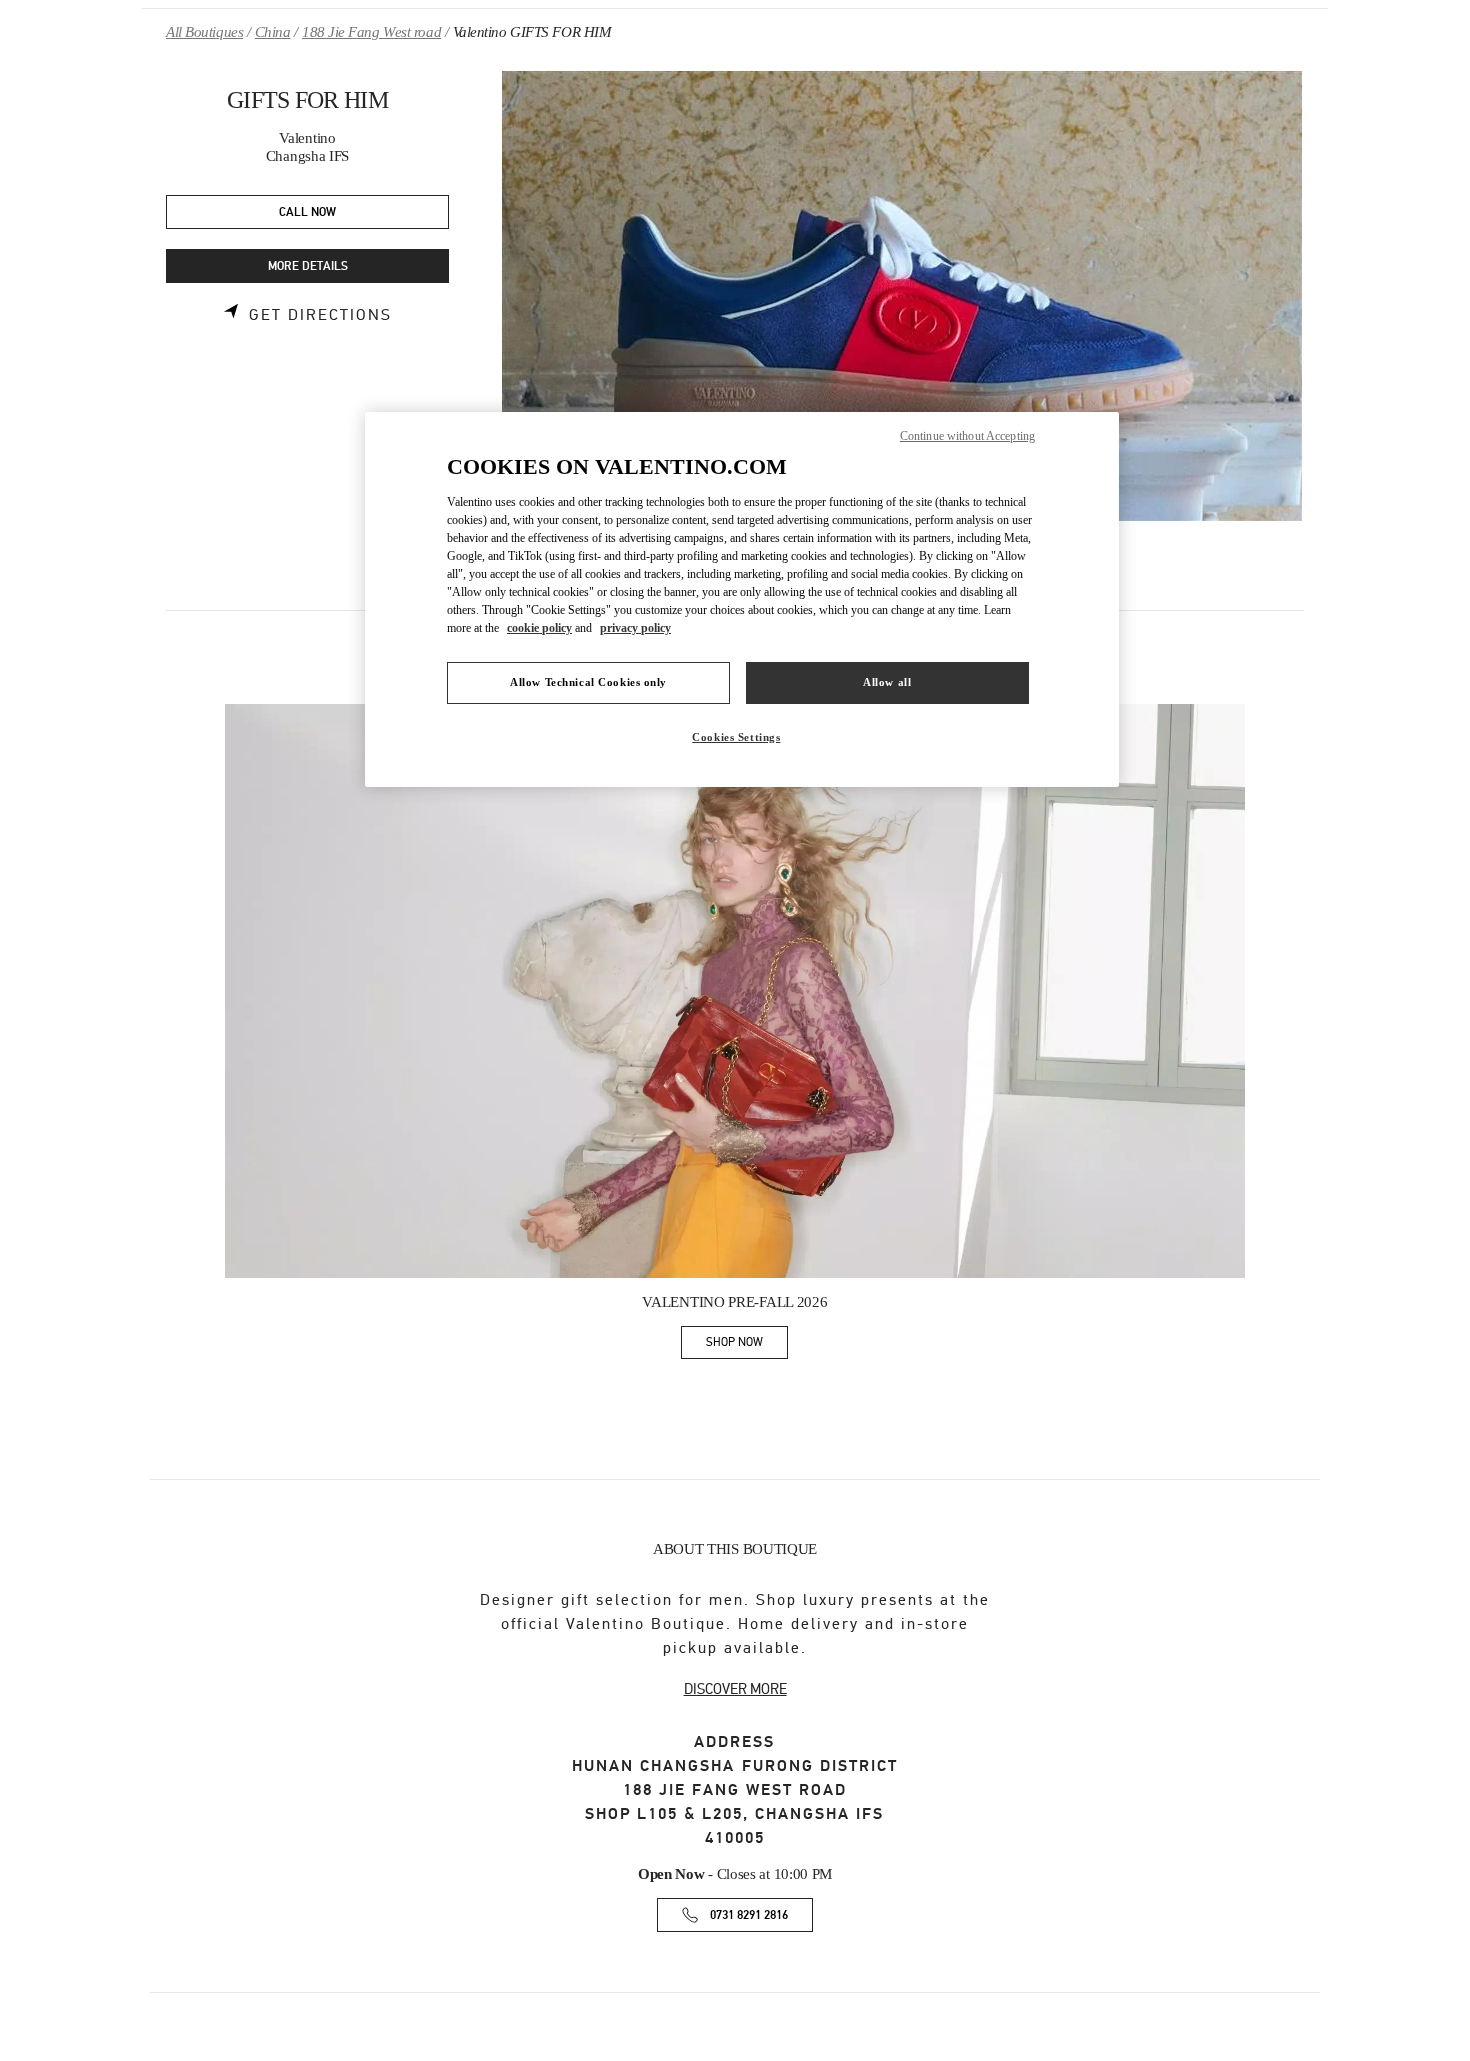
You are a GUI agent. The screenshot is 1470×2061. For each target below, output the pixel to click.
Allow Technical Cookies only (588, 682)
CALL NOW (307, 212)
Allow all (887, 682)
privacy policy (635, 628)
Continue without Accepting (967, 436)
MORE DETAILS (308, 266)
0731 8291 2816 (749, 1915)
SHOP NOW (747, 1345)
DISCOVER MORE (735, 1689)
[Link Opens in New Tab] (735, 991)
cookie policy (539, 628)
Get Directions (320, 315)
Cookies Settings (736, 737)
